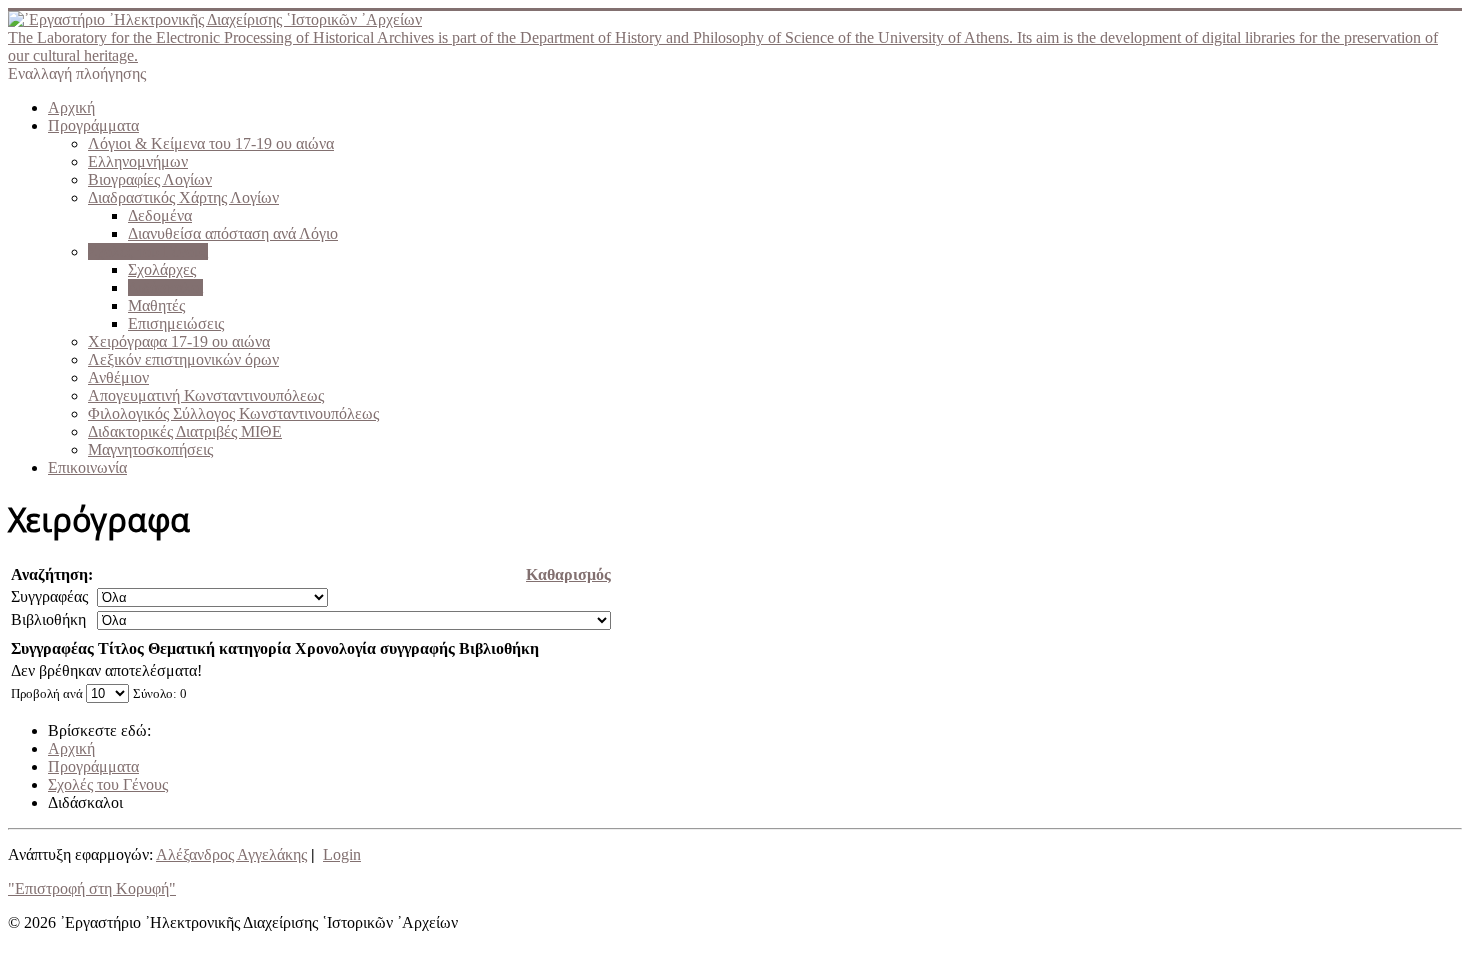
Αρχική (71, 107)
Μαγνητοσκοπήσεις (150, 449)
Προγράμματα (93, 125)
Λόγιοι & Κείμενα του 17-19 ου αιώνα (211, 143)
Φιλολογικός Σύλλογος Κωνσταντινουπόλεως (233, 413)
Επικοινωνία (87, 467)
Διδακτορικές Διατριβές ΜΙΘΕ (185, 431)
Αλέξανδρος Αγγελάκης (231, 854)
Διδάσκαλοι (165, 287)
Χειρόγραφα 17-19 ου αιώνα (179, 341)
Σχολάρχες (162, 269)
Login (342, 854)
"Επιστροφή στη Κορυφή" (92, 888)
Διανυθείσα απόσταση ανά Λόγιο (233, 233)
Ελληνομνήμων (138, 161)
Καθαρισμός (568, 574)
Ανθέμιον (118, 377)
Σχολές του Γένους (148, 251)
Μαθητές (156, 305)
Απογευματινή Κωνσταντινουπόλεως (206, 395)
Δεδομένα (160, 215)
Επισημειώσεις (176, 323)
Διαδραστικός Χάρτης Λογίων (183, 197)
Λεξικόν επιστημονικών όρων (183, 359)
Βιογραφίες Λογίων (150, 179)
